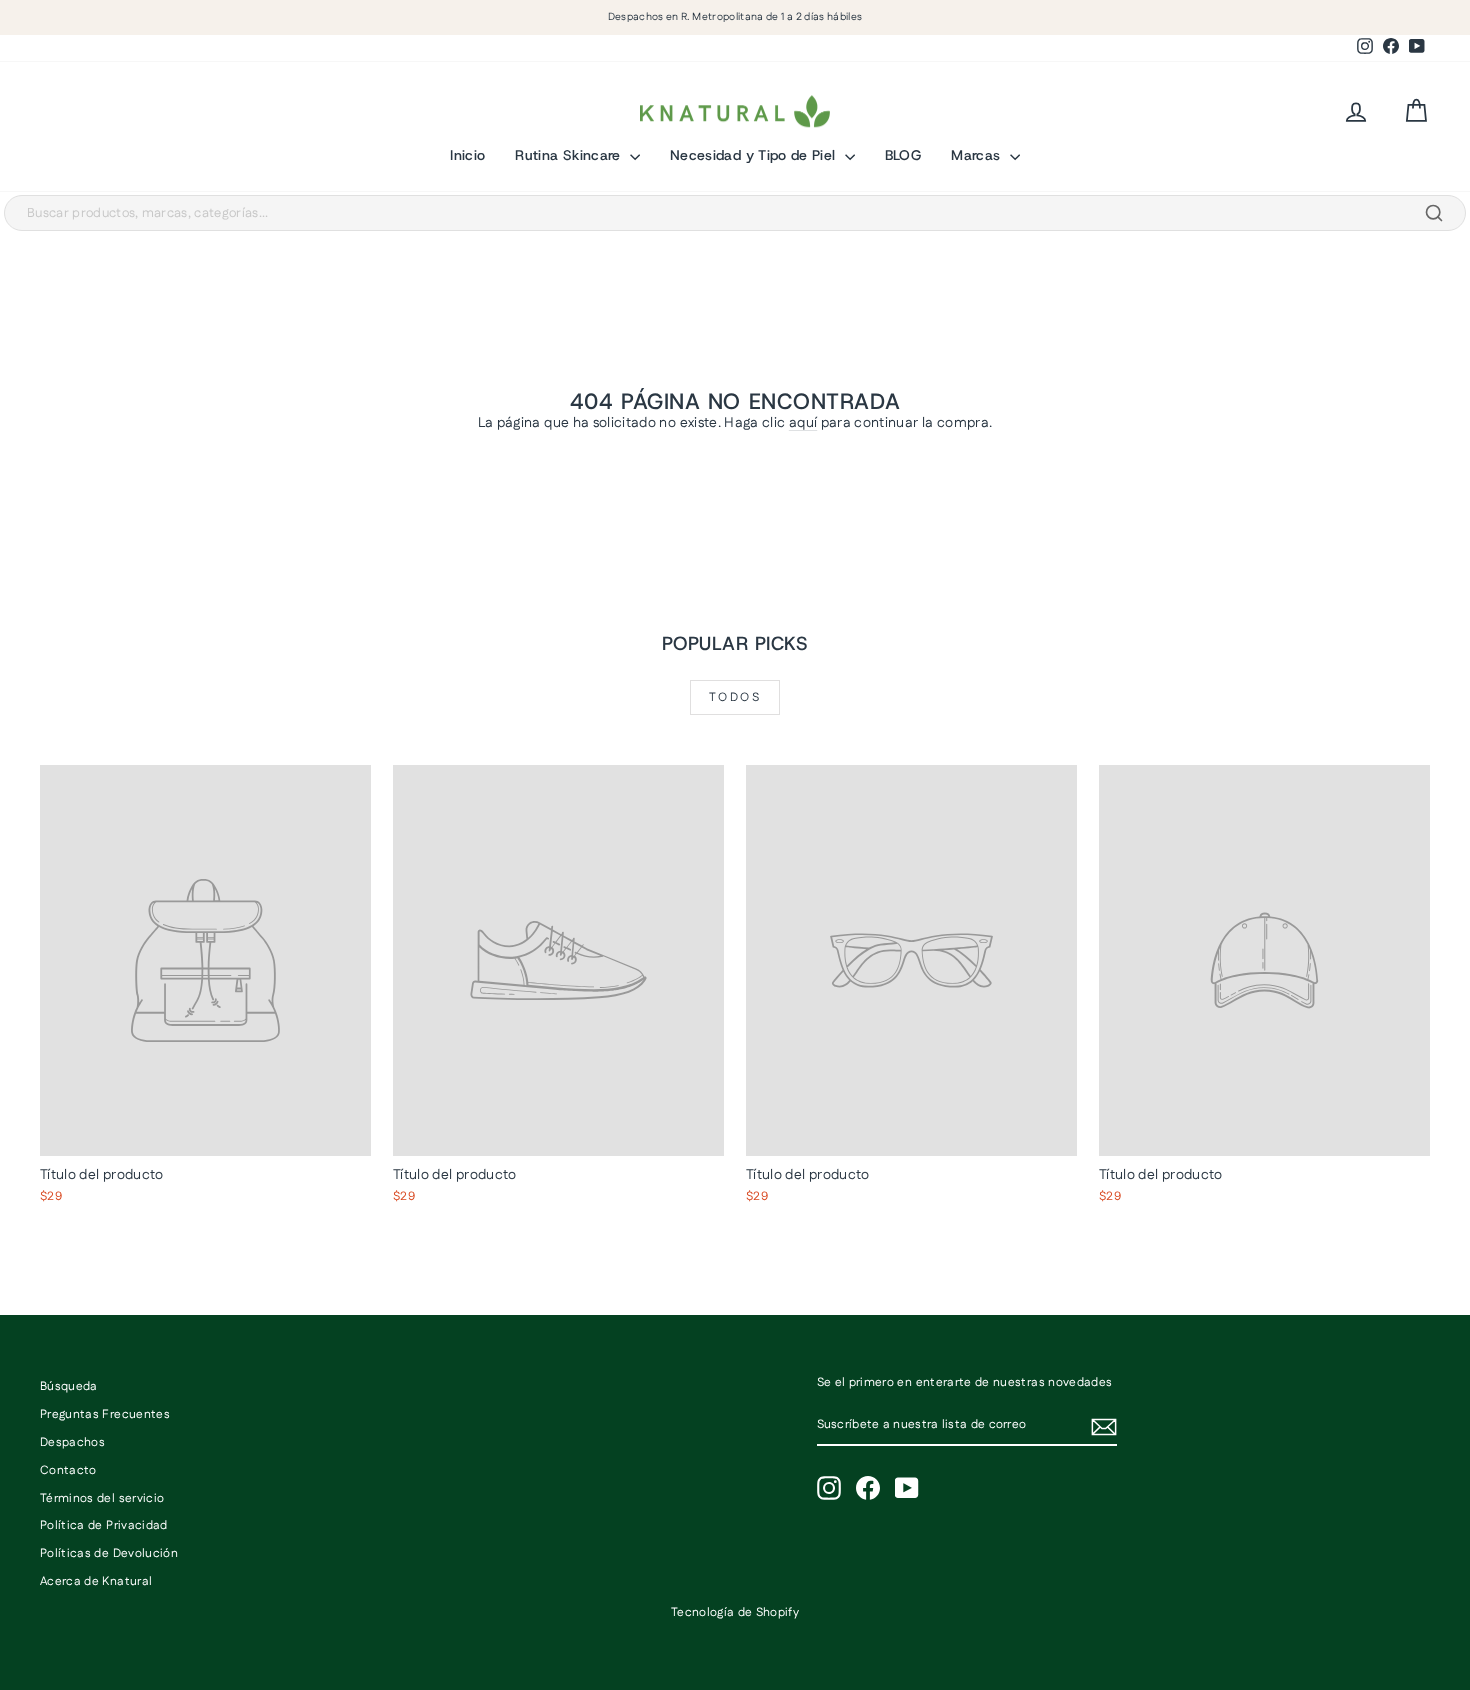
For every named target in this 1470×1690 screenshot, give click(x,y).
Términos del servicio (102, 1498)
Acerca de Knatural (96, 1581)
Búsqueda (69, 1386)
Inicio (467, 155)
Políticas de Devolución (109, 1553)
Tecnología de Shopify (735, 1612)
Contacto (68, 1470)
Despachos (72, 1442)
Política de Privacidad (104, 1525)
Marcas (977, 155)
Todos (735, 697)
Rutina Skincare (570, 155)
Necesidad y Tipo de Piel (755, 155)
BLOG (903, 155)
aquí (803, 423)
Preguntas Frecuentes (105, 1414)
